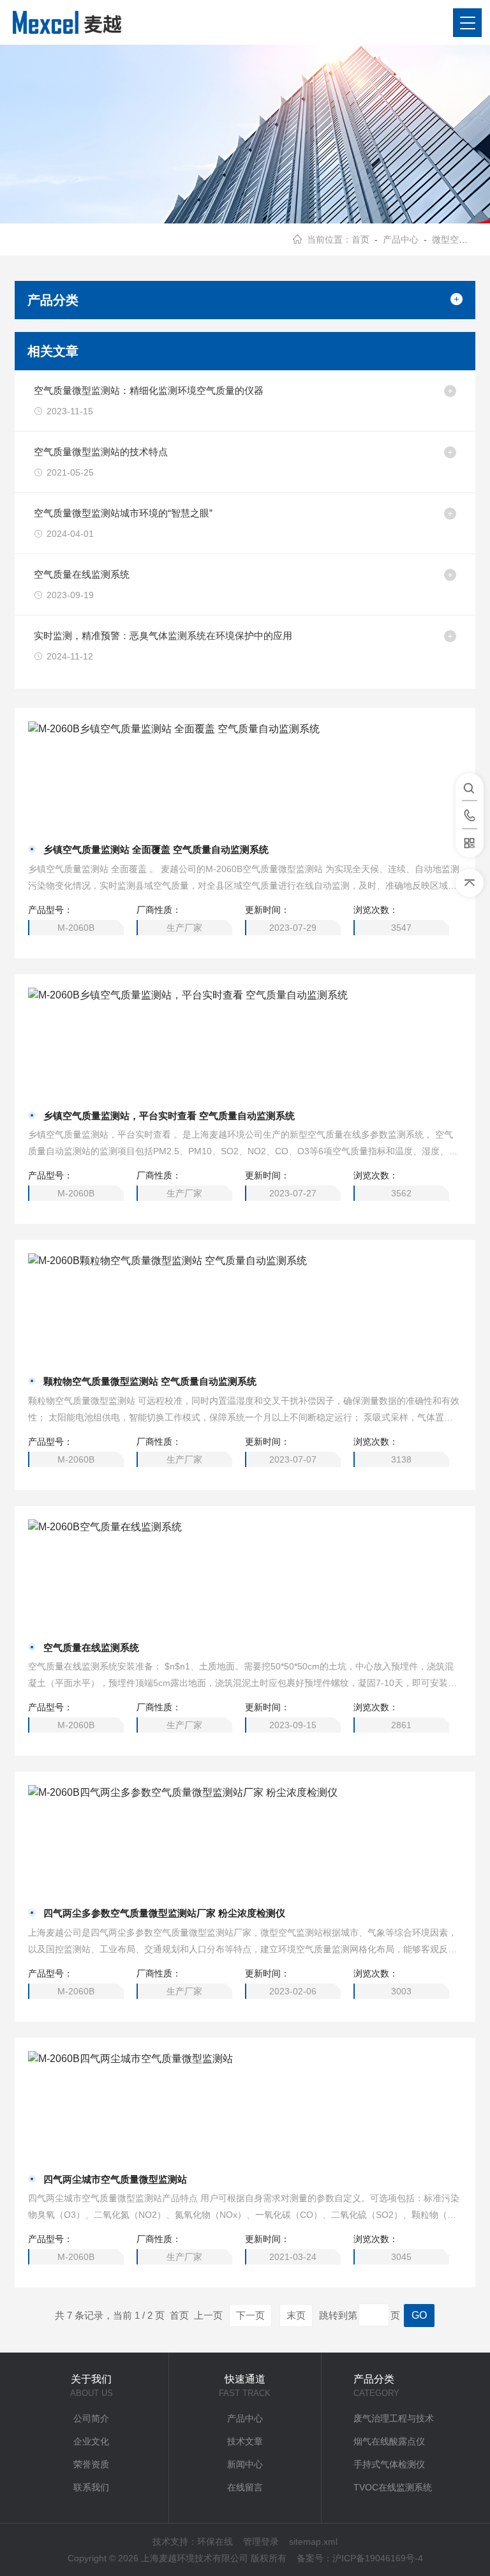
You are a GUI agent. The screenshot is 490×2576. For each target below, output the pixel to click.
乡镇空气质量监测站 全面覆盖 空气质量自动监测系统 (156, 849)
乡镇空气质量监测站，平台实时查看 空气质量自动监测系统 (169, 1116)
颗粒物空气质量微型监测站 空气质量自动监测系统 (150, 1381)
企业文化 (91, 2441)
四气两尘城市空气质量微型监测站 (115, 2179)
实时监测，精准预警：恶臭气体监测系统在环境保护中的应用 (163, 636)
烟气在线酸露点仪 (389, 2441)
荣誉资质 (91, 2464)
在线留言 (245, 2487)
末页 (296, 2315)
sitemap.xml (313, 2542)
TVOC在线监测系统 (393, 2487)
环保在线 (215, 2542)
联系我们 (91, 2487)
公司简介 (91, 2418)
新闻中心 (245, 2464)
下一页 (250, 2315)
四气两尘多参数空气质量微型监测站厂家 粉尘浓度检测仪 (164, 1913)
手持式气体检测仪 (389, 2464)
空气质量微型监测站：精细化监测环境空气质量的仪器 (149, 390)
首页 (360, 239)
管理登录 (261, 2542)
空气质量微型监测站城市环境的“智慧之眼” (123, 513)
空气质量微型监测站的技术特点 (101, 452)
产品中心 (401, 239)
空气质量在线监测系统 (82, 574)
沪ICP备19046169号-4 (378, 2558)
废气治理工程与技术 (394, 2418)
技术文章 (245, 2441)
